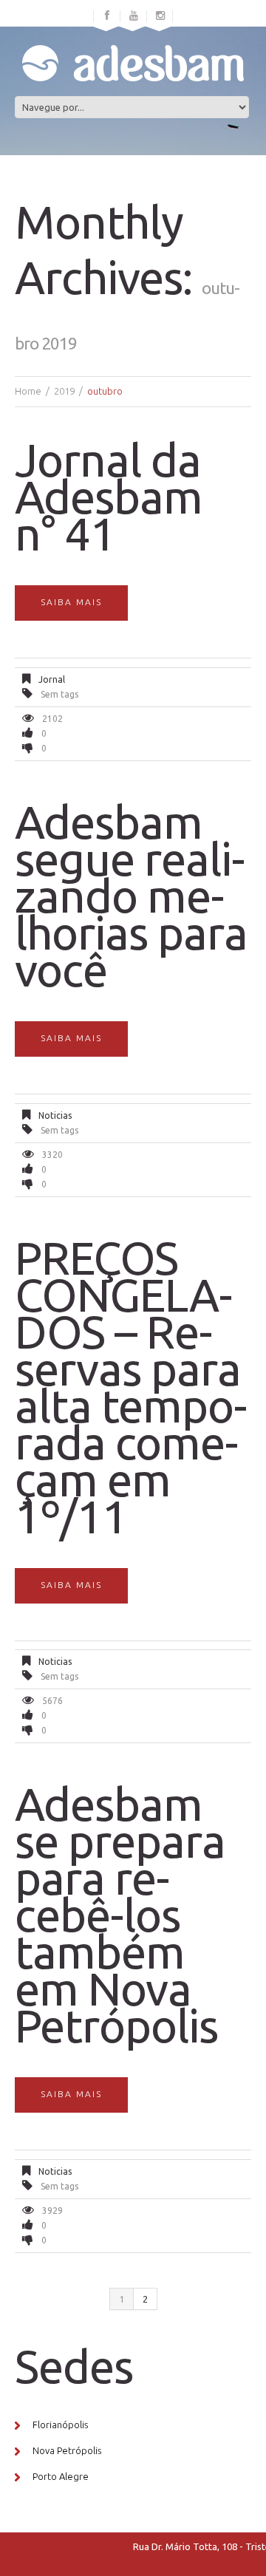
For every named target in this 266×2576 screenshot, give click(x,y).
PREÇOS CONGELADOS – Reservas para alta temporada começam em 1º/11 (131, 1387)
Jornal (52, 679)
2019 (64, 391)
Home (28, 391)
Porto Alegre (61, 2476)
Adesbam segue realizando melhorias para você (131, 896)
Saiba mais (71, 602)
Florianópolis (60, 2425)
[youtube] (134, 16)
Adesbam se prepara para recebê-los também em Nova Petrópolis (120, 1915)
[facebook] (107, 16)
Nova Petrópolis (67, 2450)
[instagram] (160, 16)
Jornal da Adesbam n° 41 (109, 497)
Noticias (55, 1115)
